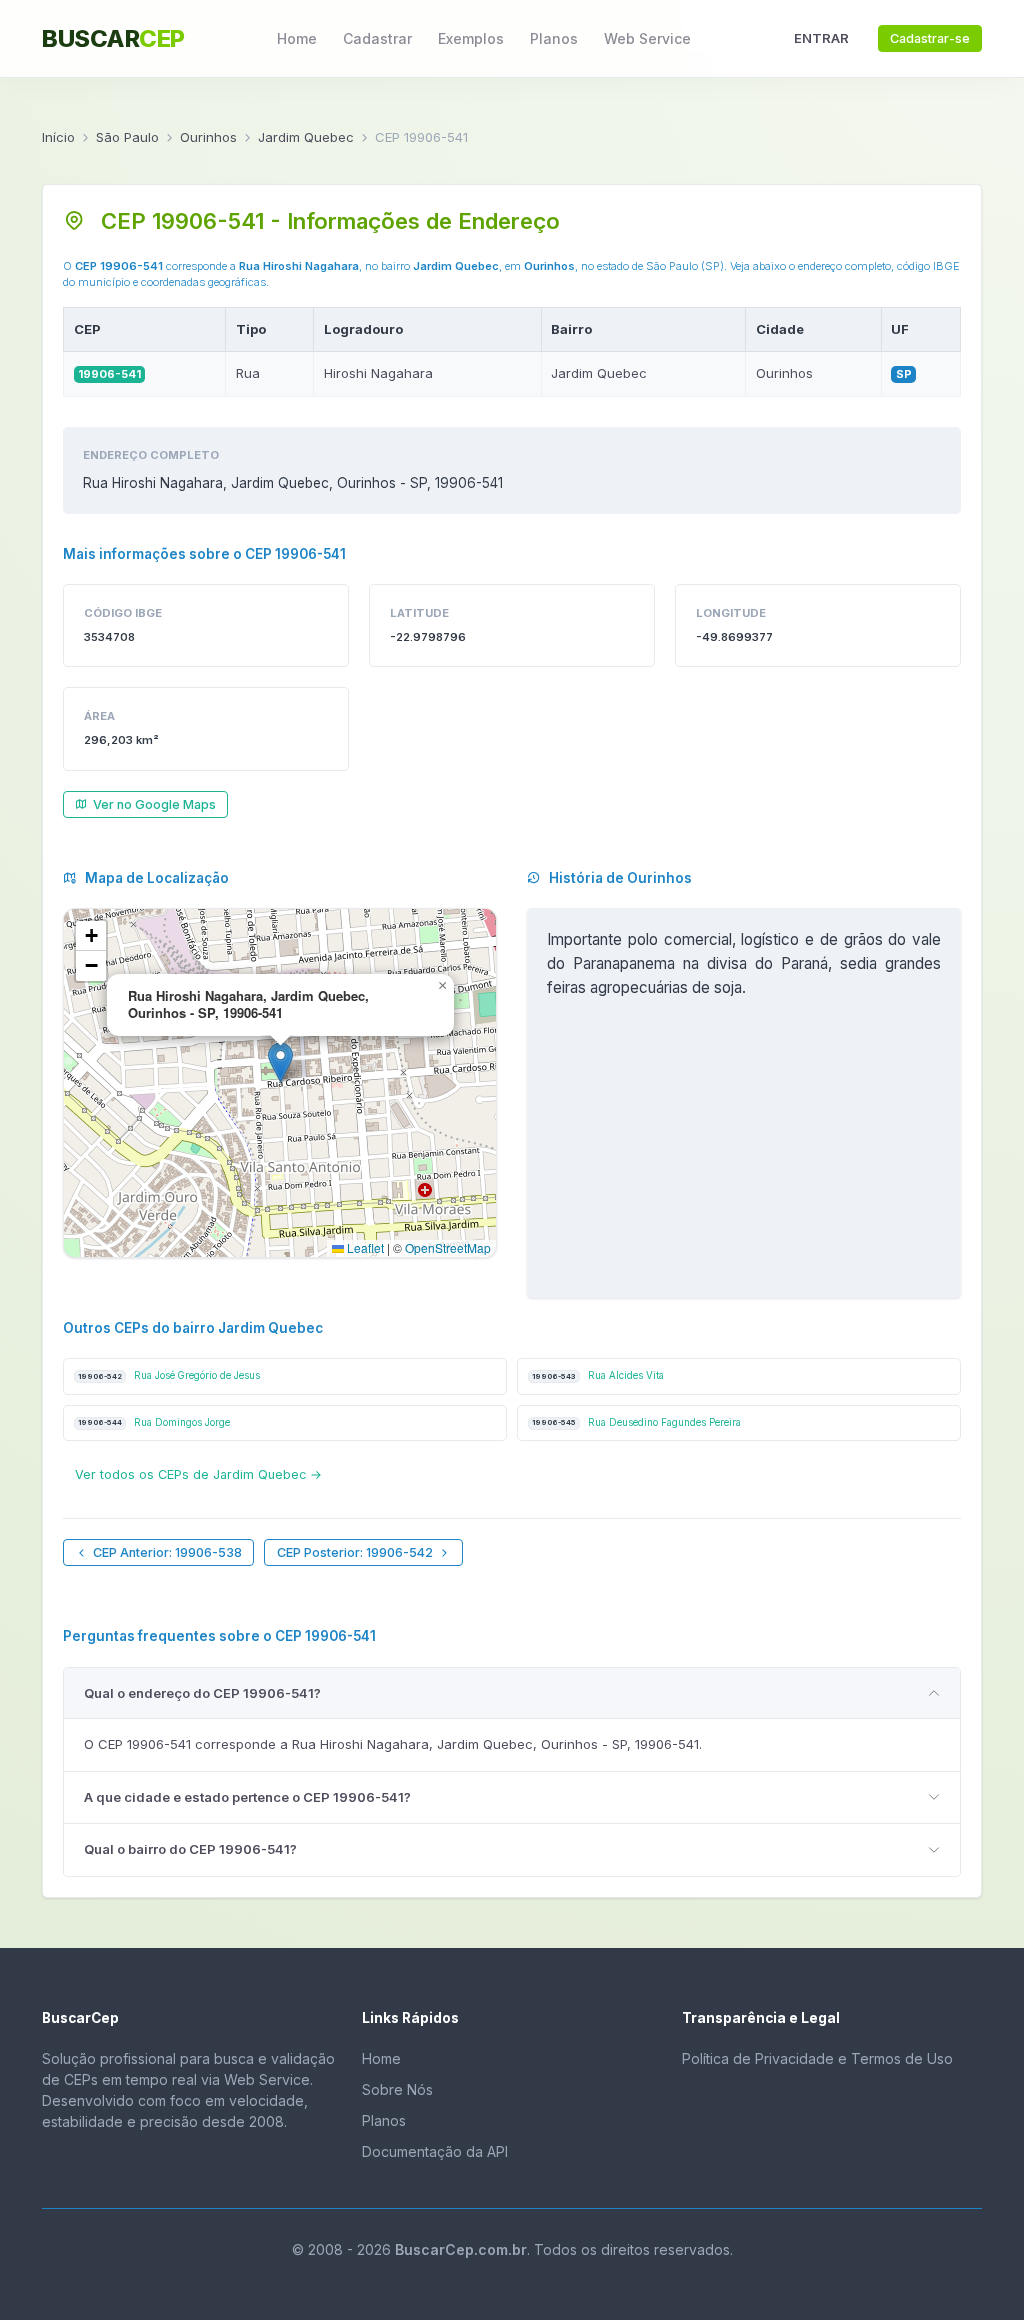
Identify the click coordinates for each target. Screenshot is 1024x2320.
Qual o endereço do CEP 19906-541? (202, 1693)
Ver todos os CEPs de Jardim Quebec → (198, 1474)
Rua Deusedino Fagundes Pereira (636, 1422)
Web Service (647, 38)
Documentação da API (435, 2151)
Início (58, 137)
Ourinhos (208, 137)
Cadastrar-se (930, 38)
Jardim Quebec (306, 137)
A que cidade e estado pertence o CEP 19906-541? (247, 1797)
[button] (280, 1062)
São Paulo (127, 137)
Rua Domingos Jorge (154, 1422)
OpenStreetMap (448, 1247)
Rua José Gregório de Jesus (169, 1375)
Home (297, 38)
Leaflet (364, 1247)
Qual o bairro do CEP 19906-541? (190, 1849)
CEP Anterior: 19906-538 (167, 1552)
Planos (554, 38)
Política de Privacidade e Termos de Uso (817, 2058)
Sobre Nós (397, 2089)
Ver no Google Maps (154, 804)
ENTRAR (821, 38)
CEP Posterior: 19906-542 (355, 1552)
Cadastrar (377, 38)
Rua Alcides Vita (598, 1375)
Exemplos (471, 38)
